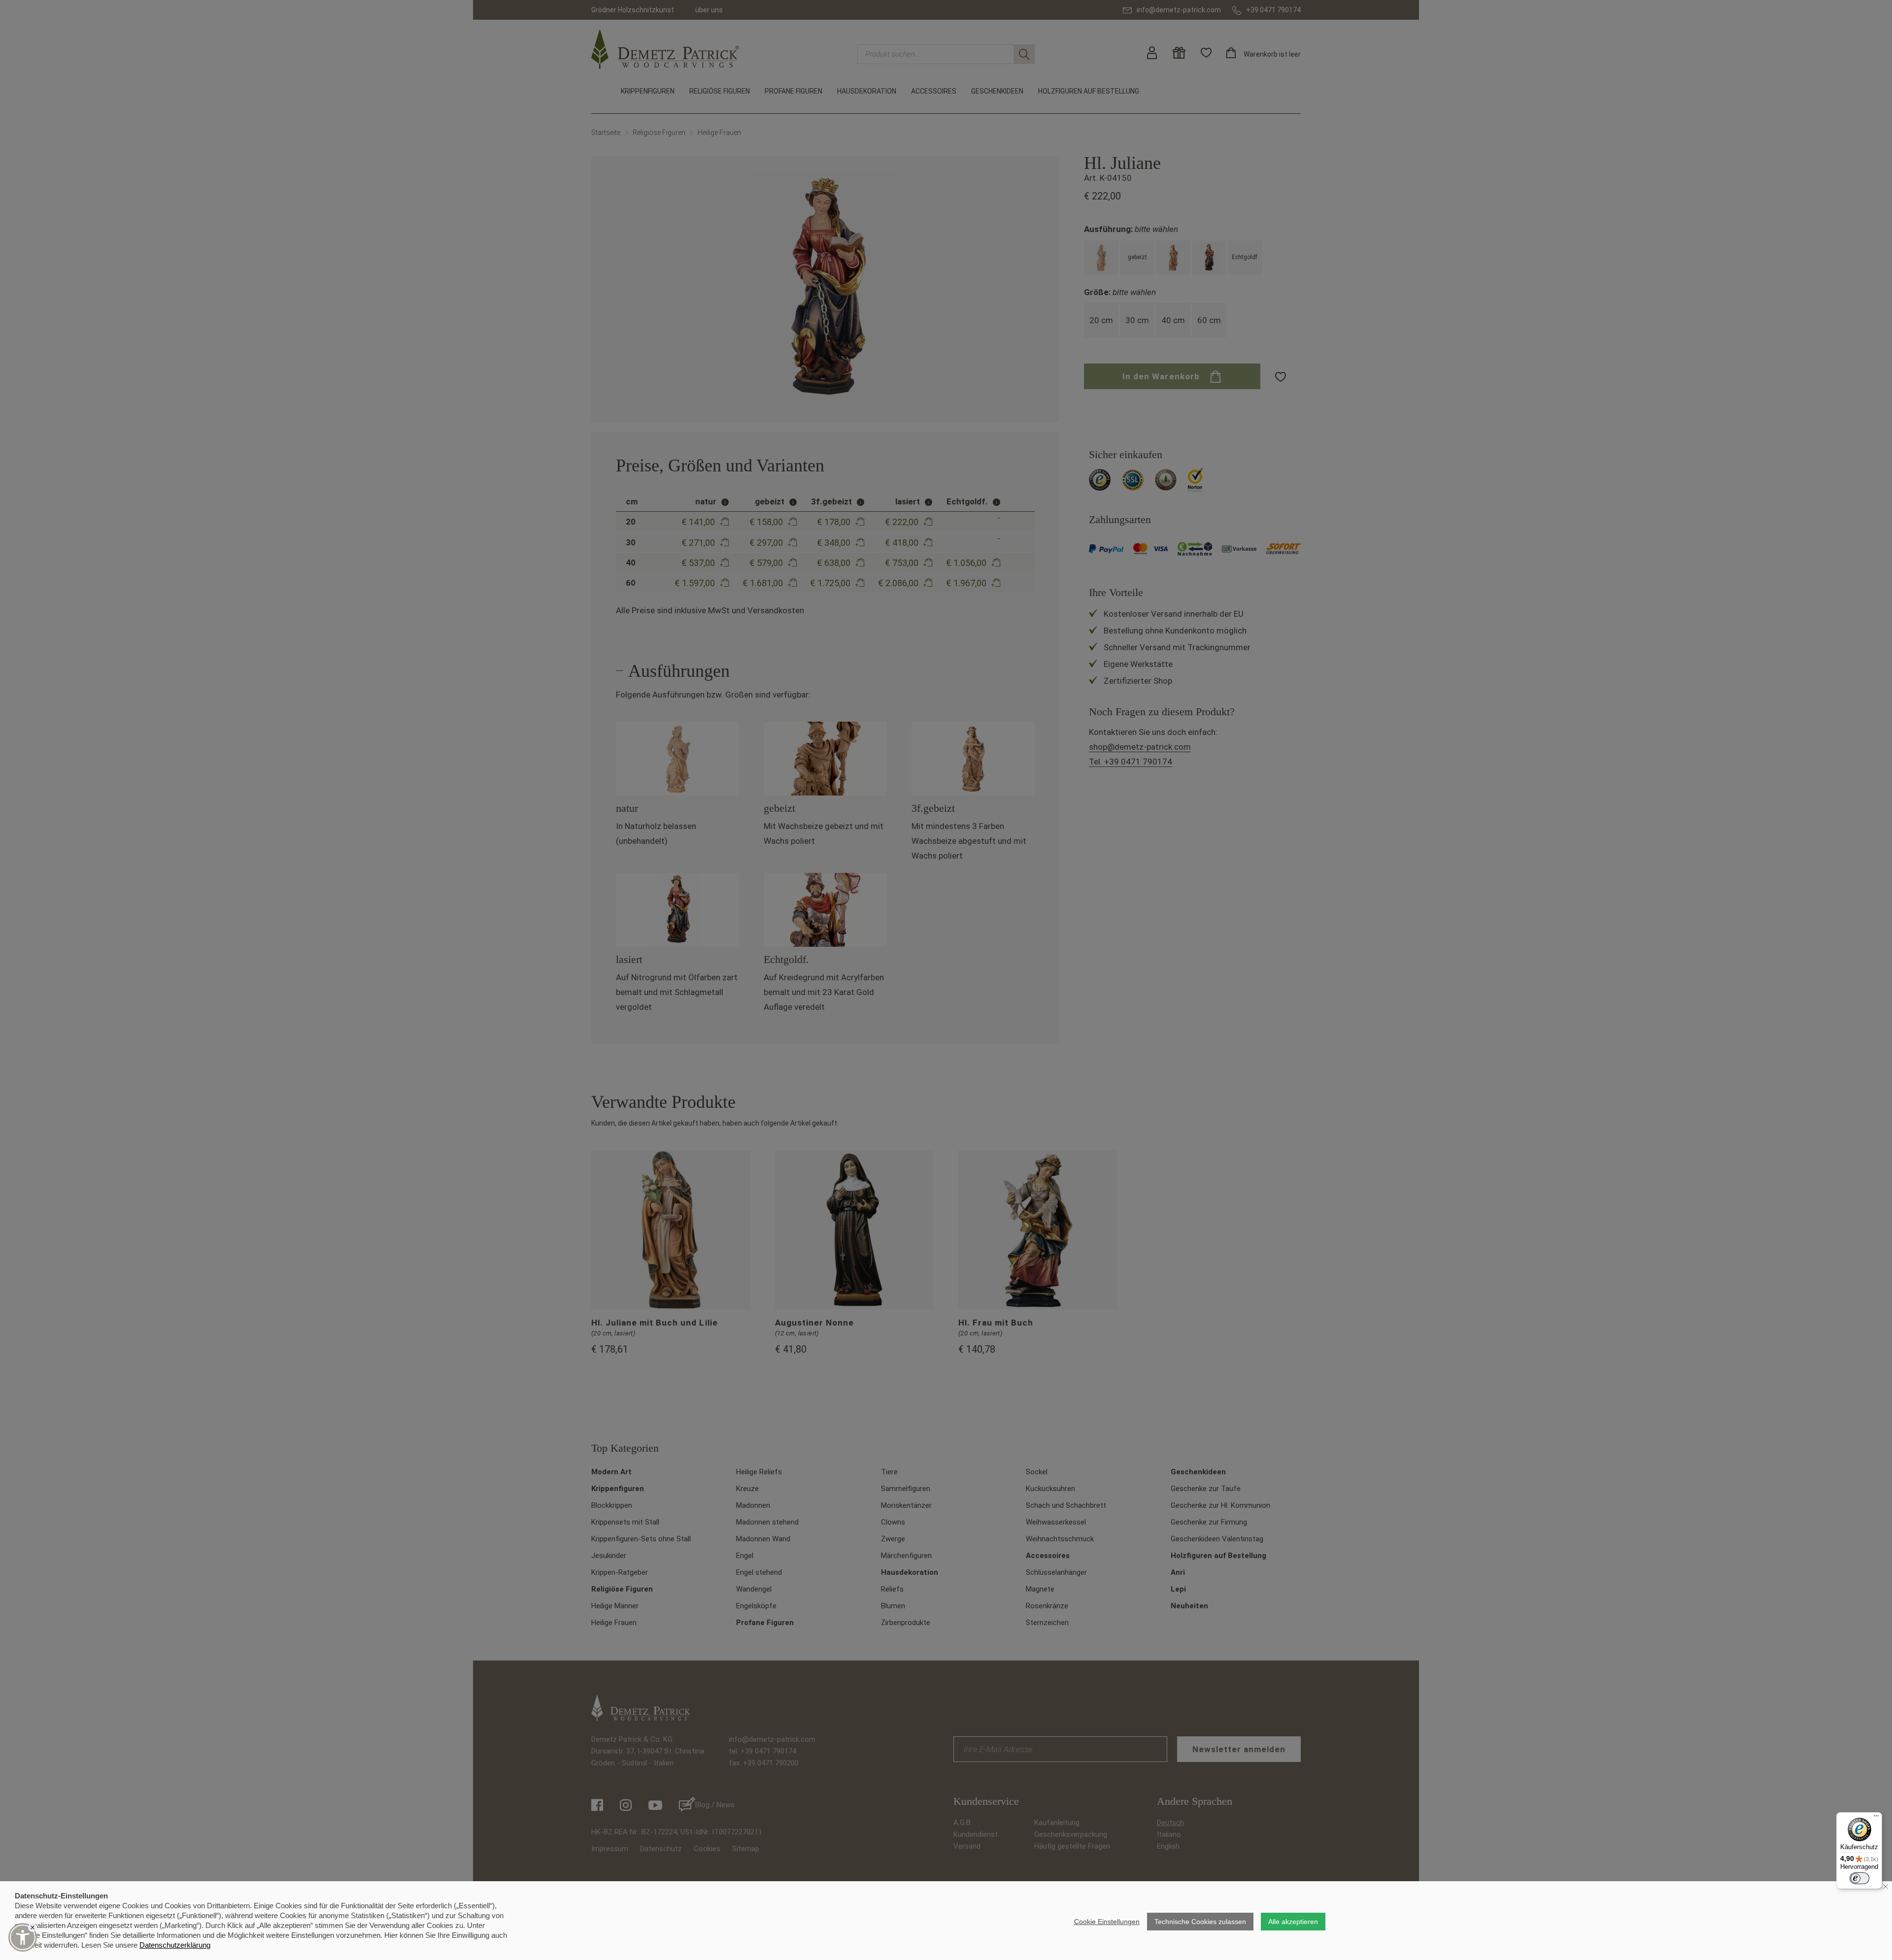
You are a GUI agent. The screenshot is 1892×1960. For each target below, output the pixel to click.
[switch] (1859, 1878)
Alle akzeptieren (1293, 1922)
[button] (23, 1937)
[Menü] (1876, 1818)
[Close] (33, 1927)
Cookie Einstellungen (1107, 1922)
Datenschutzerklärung (175, 1945)
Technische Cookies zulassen (1200, 1922)
